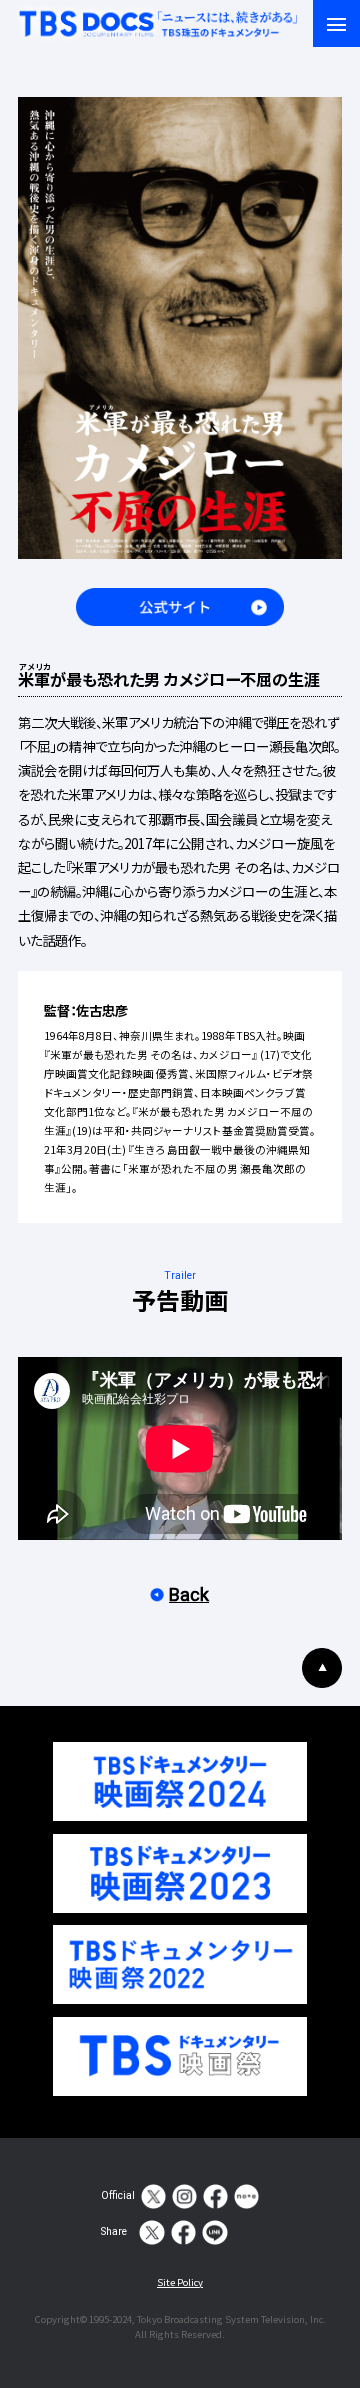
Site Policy (180, 2282)
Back (189, 1594)
